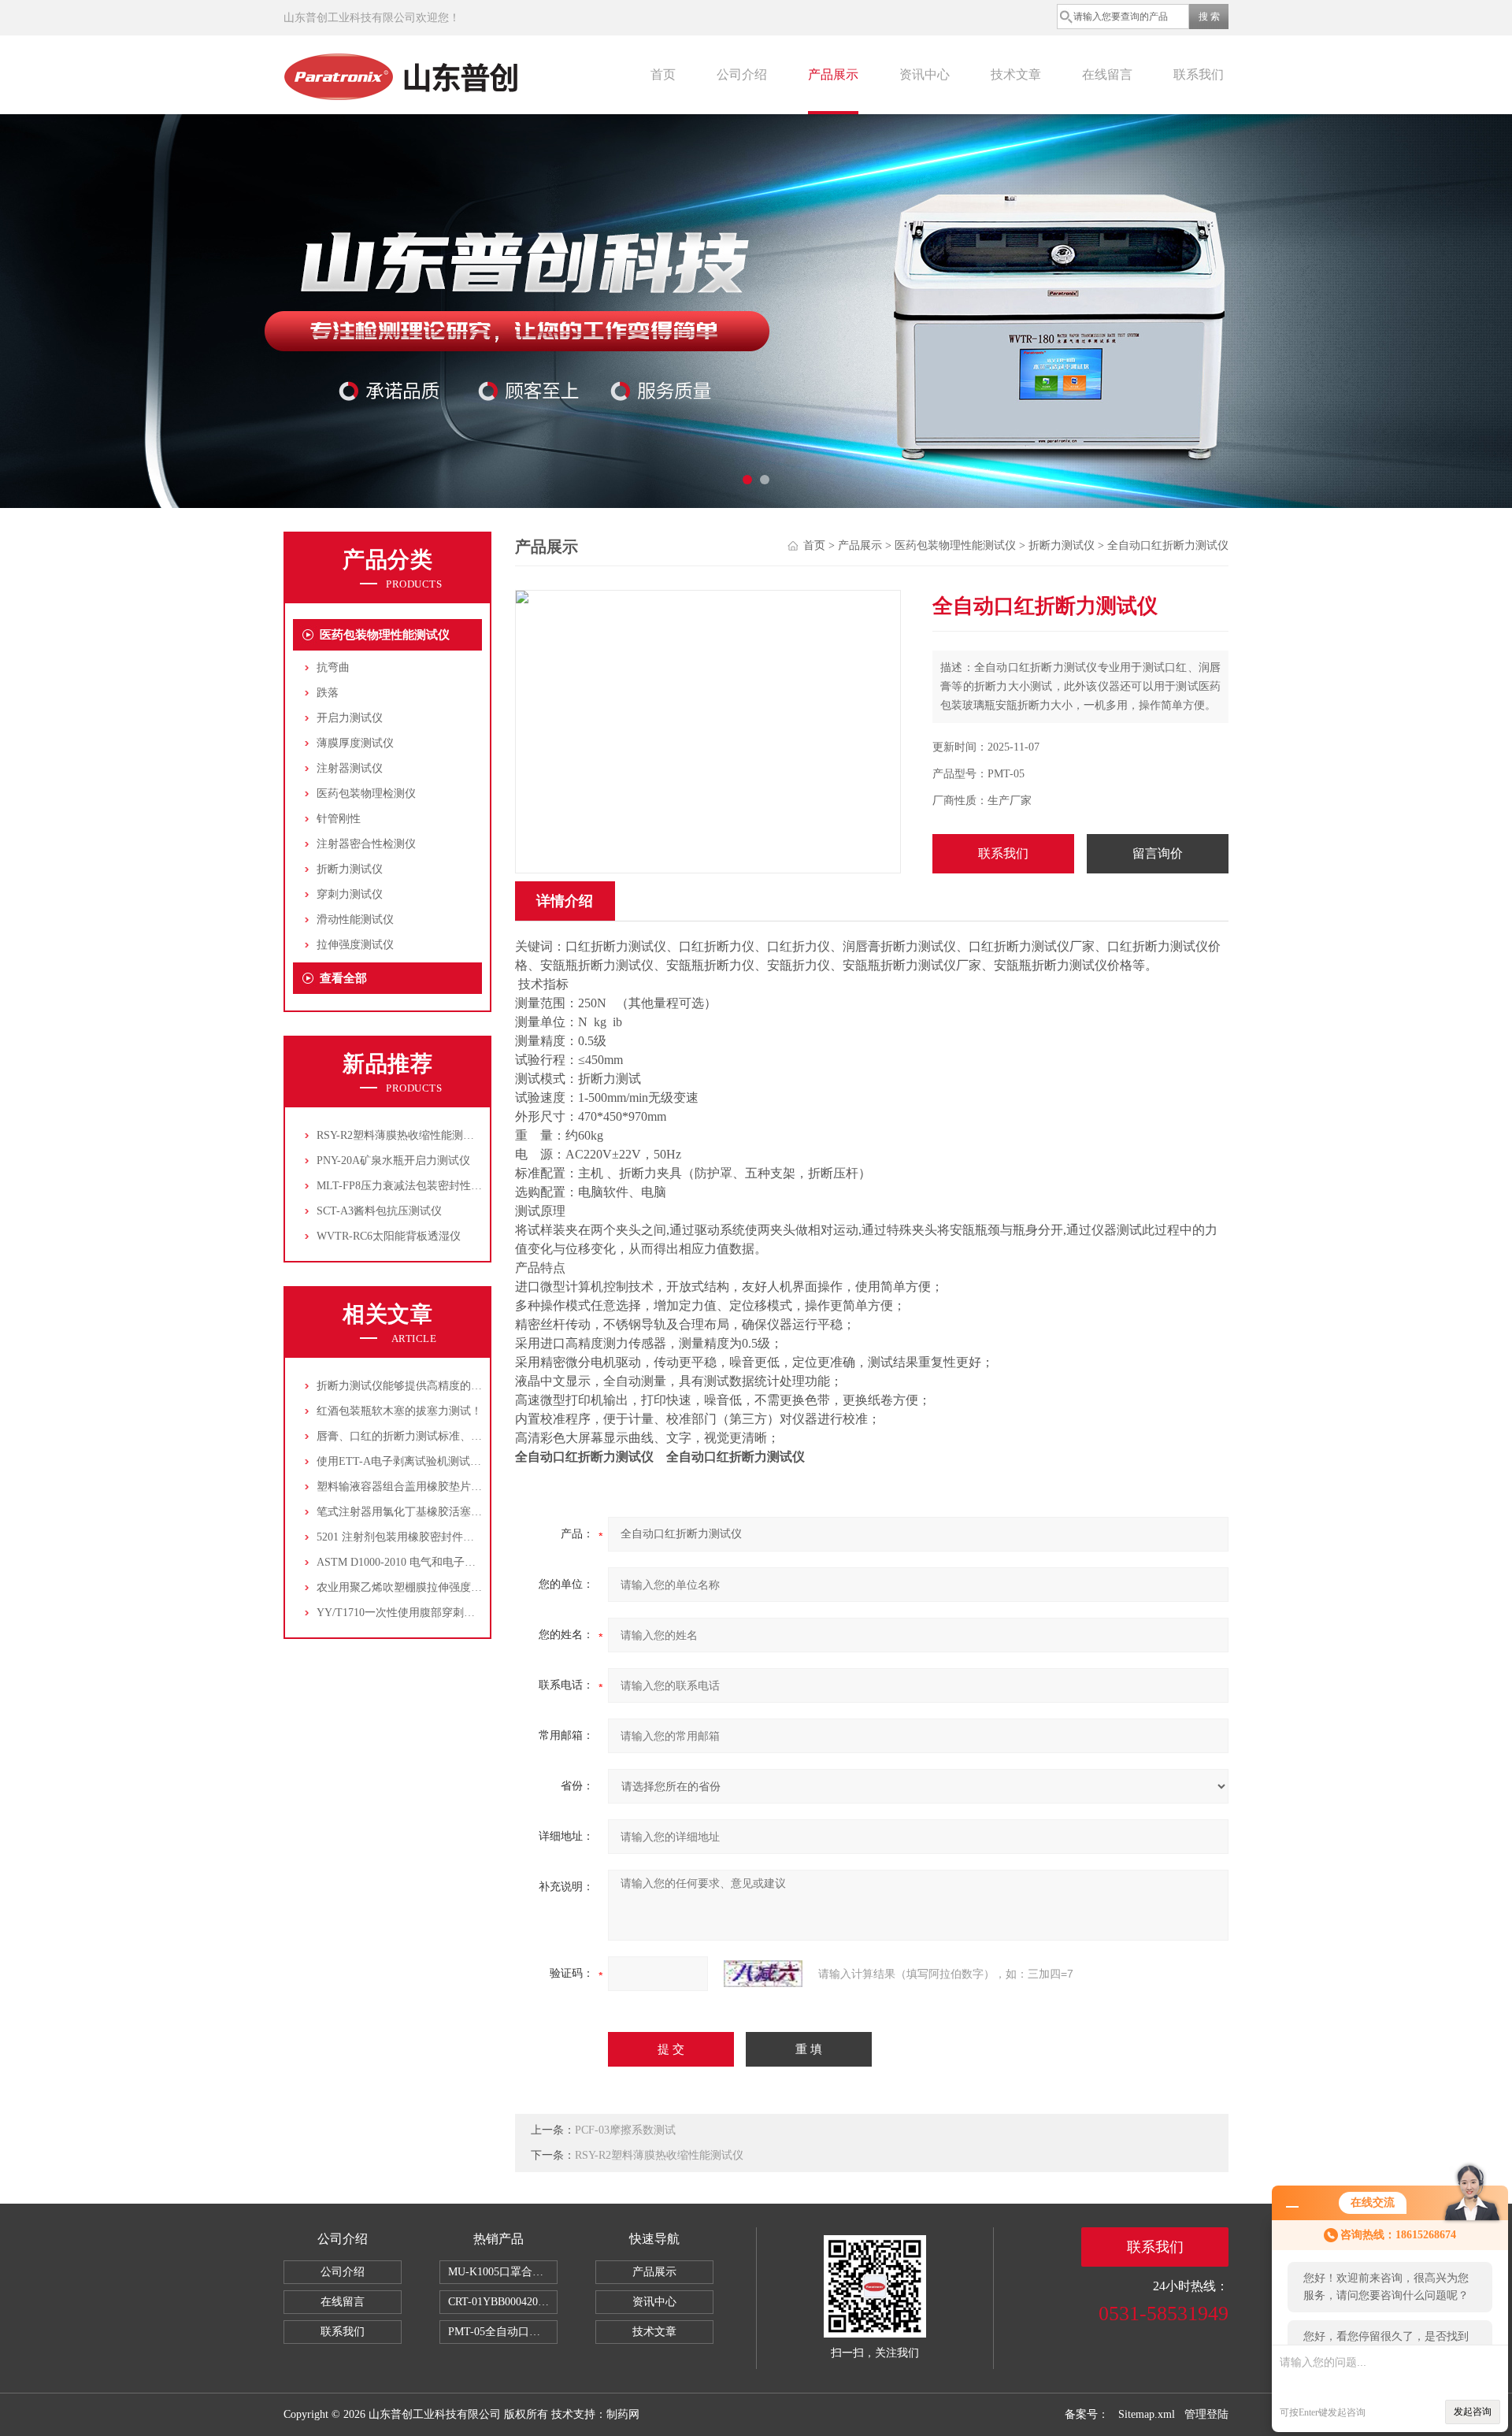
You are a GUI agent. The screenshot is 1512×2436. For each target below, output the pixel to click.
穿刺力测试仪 (350, 894)
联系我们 (1199, 74)
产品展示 (833, 74)
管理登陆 (1206, 2414)
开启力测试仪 (350, 718)
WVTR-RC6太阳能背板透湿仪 (389, 1236)
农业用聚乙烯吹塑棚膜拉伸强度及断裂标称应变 (432, 1587)
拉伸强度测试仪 (355, 945)
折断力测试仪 (350, 869)
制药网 (623, 2414)
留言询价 (1158, 853)
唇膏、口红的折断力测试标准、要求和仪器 (421, 1436)
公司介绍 (742, 74)
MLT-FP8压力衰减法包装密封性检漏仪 (410, 1186)
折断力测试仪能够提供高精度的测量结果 (416, 1386)
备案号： (1087, 2414)
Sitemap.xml (1147, 2414)
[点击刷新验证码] (763, 1974)
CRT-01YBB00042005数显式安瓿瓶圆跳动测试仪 (503, 2302)
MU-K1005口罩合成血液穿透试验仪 (503, 2272)
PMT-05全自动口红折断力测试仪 (503, 2332)
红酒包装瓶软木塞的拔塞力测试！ (399, 1411)
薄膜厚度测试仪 (355, 743)
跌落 (328, 693)
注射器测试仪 (350, 768)
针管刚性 (339, 819)
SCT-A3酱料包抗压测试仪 (379, 1211)
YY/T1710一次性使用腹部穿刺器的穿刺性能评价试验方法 (456, 1613)
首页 (663, 74)
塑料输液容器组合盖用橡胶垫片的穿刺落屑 (421, 1487)
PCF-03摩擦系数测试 (625, 2130)
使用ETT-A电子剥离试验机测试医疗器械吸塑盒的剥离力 (454, 1461)
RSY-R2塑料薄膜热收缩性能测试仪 (401, 1135)
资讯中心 (925, 74)
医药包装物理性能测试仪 (385, 635)
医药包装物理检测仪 (366, 793)
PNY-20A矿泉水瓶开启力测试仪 (393, 1161)
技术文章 (1016, 74)
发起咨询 (1473, 2412)
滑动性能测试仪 (355, 920)
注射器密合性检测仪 (366, 844)
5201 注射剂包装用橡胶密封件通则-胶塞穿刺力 (430, 1537)
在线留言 (1107, 74)
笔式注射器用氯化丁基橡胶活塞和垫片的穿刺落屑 (438, 1512)
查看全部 (343, 978)
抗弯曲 (333, 667)
